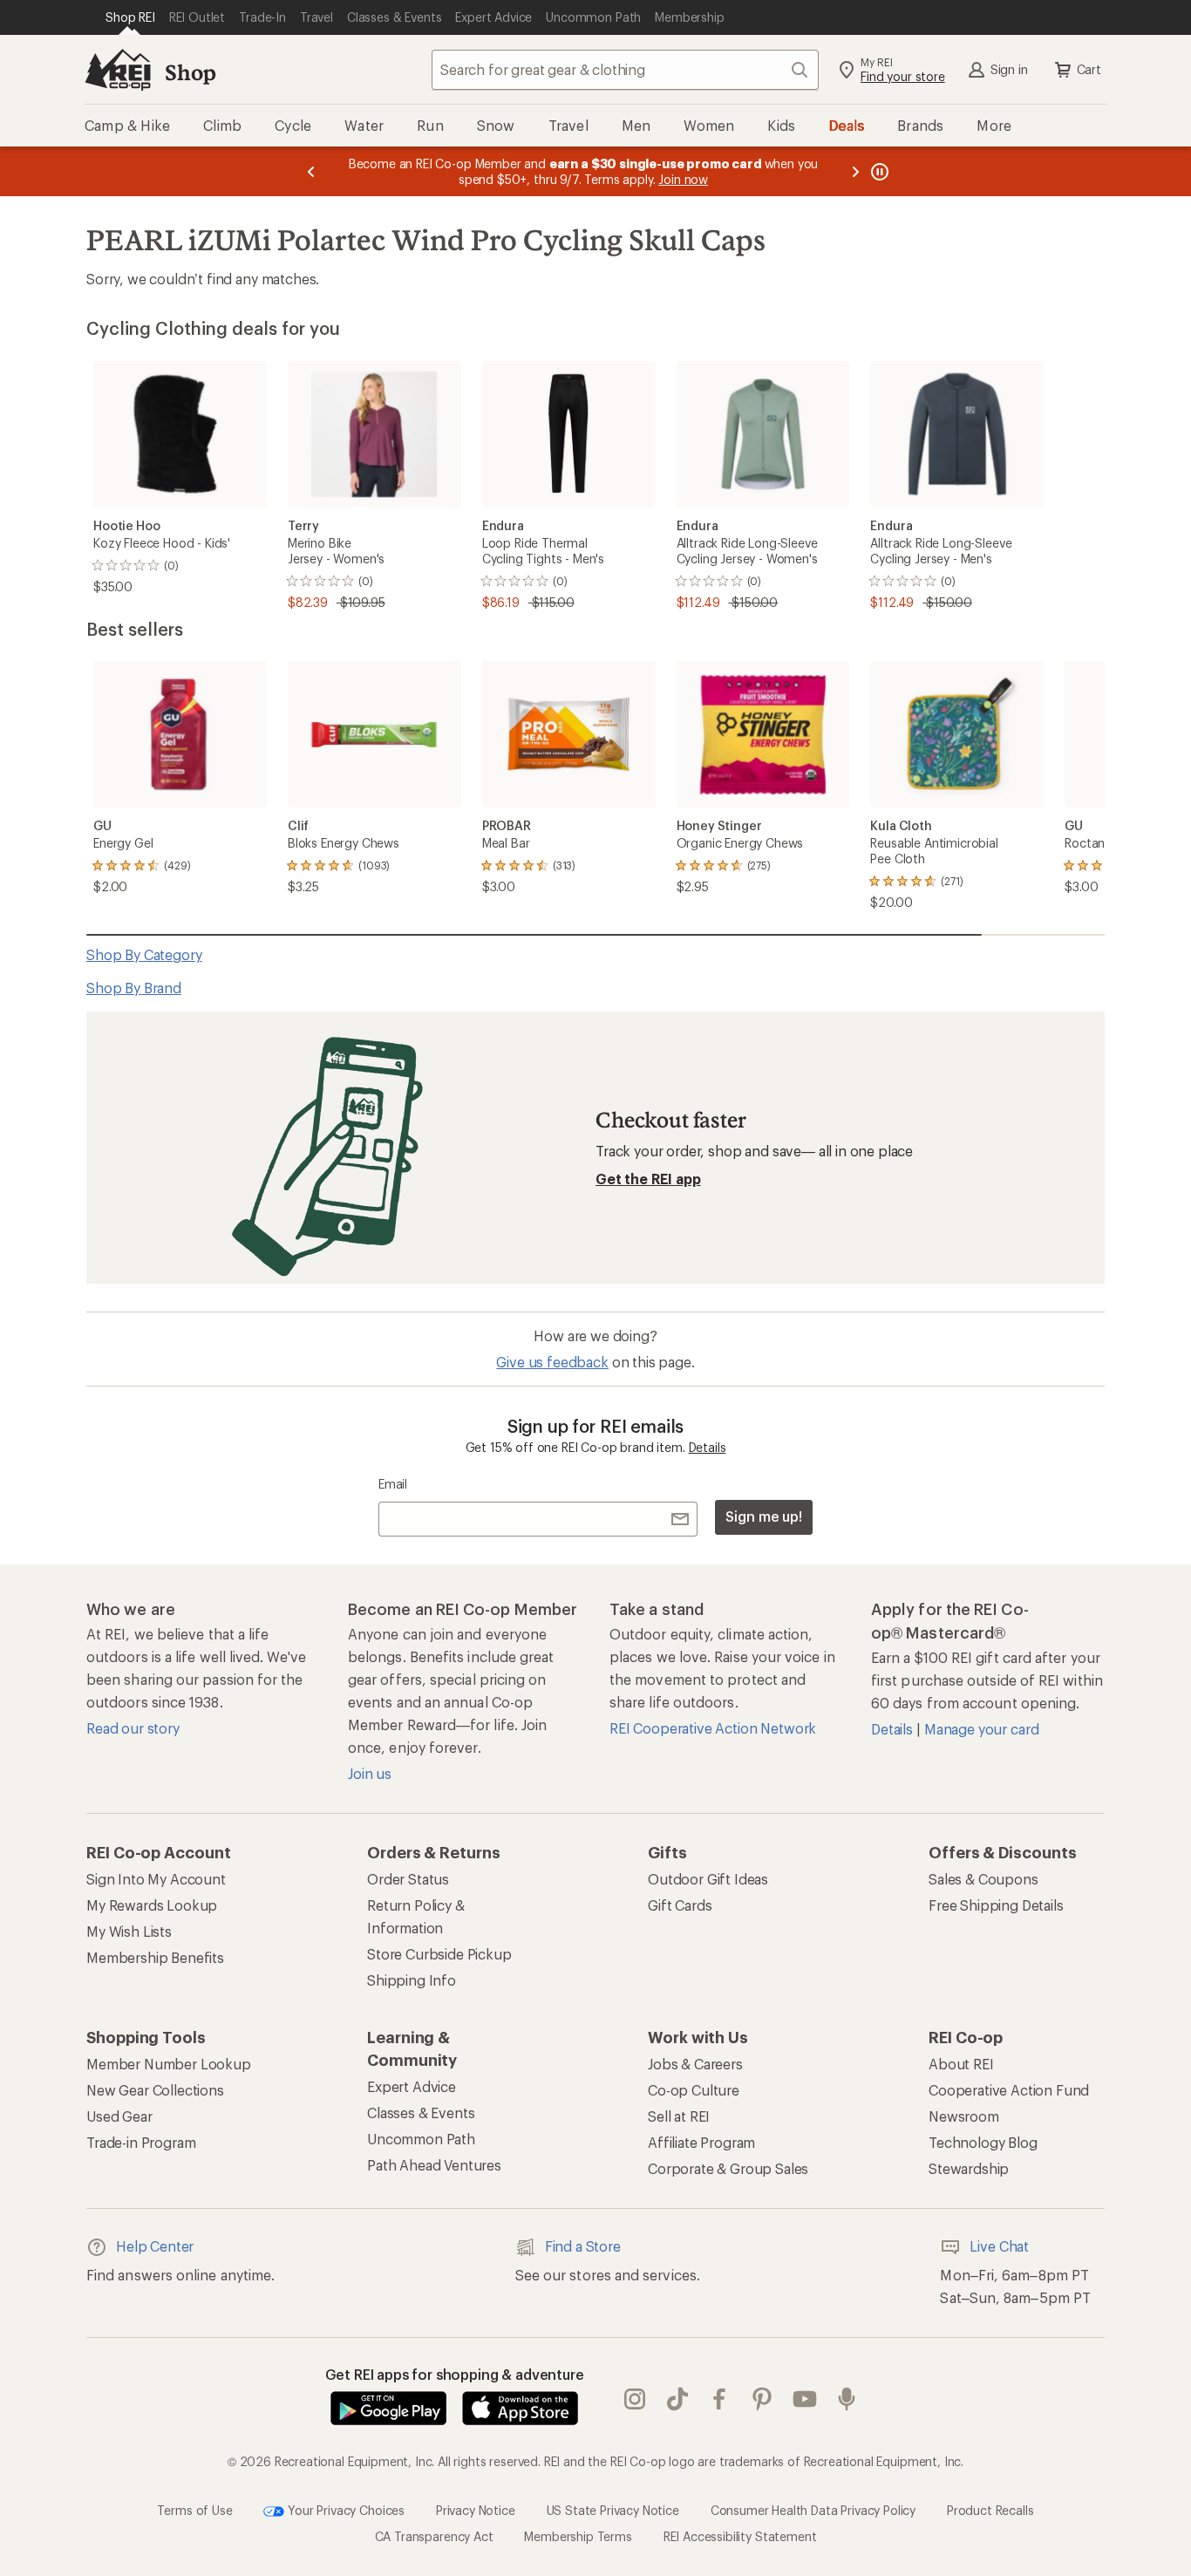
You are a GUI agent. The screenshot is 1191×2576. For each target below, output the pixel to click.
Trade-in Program (141, 2142)
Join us (370, 1773)
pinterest (762, 2399)
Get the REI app (648, 1179)
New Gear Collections (155, 2090)
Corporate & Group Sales (728, 2168)
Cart (1089, 69)
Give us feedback (552, 1362)
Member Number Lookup (169, 2064)
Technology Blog (983, 2142)
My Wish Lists (129, 1931)
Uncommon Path (421, 2139)
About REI (961, 2064)
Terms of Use (194, 2509)
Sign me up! (764, 1516)
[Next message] (855, 171)
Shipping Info (412, 1980)
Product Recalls (990, 2509)
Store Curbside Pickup (439, 1954)
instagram (635, 2399)
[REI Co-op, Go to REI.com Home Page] (118, 70)
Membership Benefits (155, 1957)
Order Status (408, 1879)
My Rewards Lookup (152, 1905)
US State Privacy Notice (613, 2509)
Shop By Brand (134, 988)
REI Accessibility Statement (740, 2536)
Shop (190, 72)
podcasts (847, 2399)
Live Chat (999, 2246)
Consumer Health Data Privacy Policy (813, 2509)
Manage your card (981, 1729)
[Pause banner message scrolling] (878, 171)
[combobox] (625, 70)
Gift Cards (680, 1905)
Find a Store (583, 2246)
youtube (805, 2399)
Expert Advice (412, 2086)
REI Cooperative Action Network (713, 1728)
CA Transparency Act (434, 2536)
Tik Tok (678, 2399)
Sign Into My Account (156, 1879)
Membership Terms (578, 2536)
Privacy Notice (476, 2509)
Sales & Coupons (983, 1879)
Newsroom (964, 2116)
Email (393, 1484)
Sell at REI (679, 2116)
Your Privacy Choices (344, 2509)
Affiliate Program (701, 2142)
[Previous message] (311, 171)
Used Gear (119, 2116)
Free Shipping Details (996, 1905)
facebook (720, 2399)
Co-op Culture (694, 2090)
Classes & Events (421, 2113)
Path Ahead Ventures (434, 2165)
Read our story (133, 1728)
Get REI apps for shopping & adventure (455, 2374)
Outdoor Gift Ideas (708, 1879)
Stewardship (969, 2168)
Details (708, 1447)
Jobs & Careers (695, 2064)
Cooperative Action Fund (1009, 2090)
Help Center (155, 2246)
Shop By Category (144, 954)
